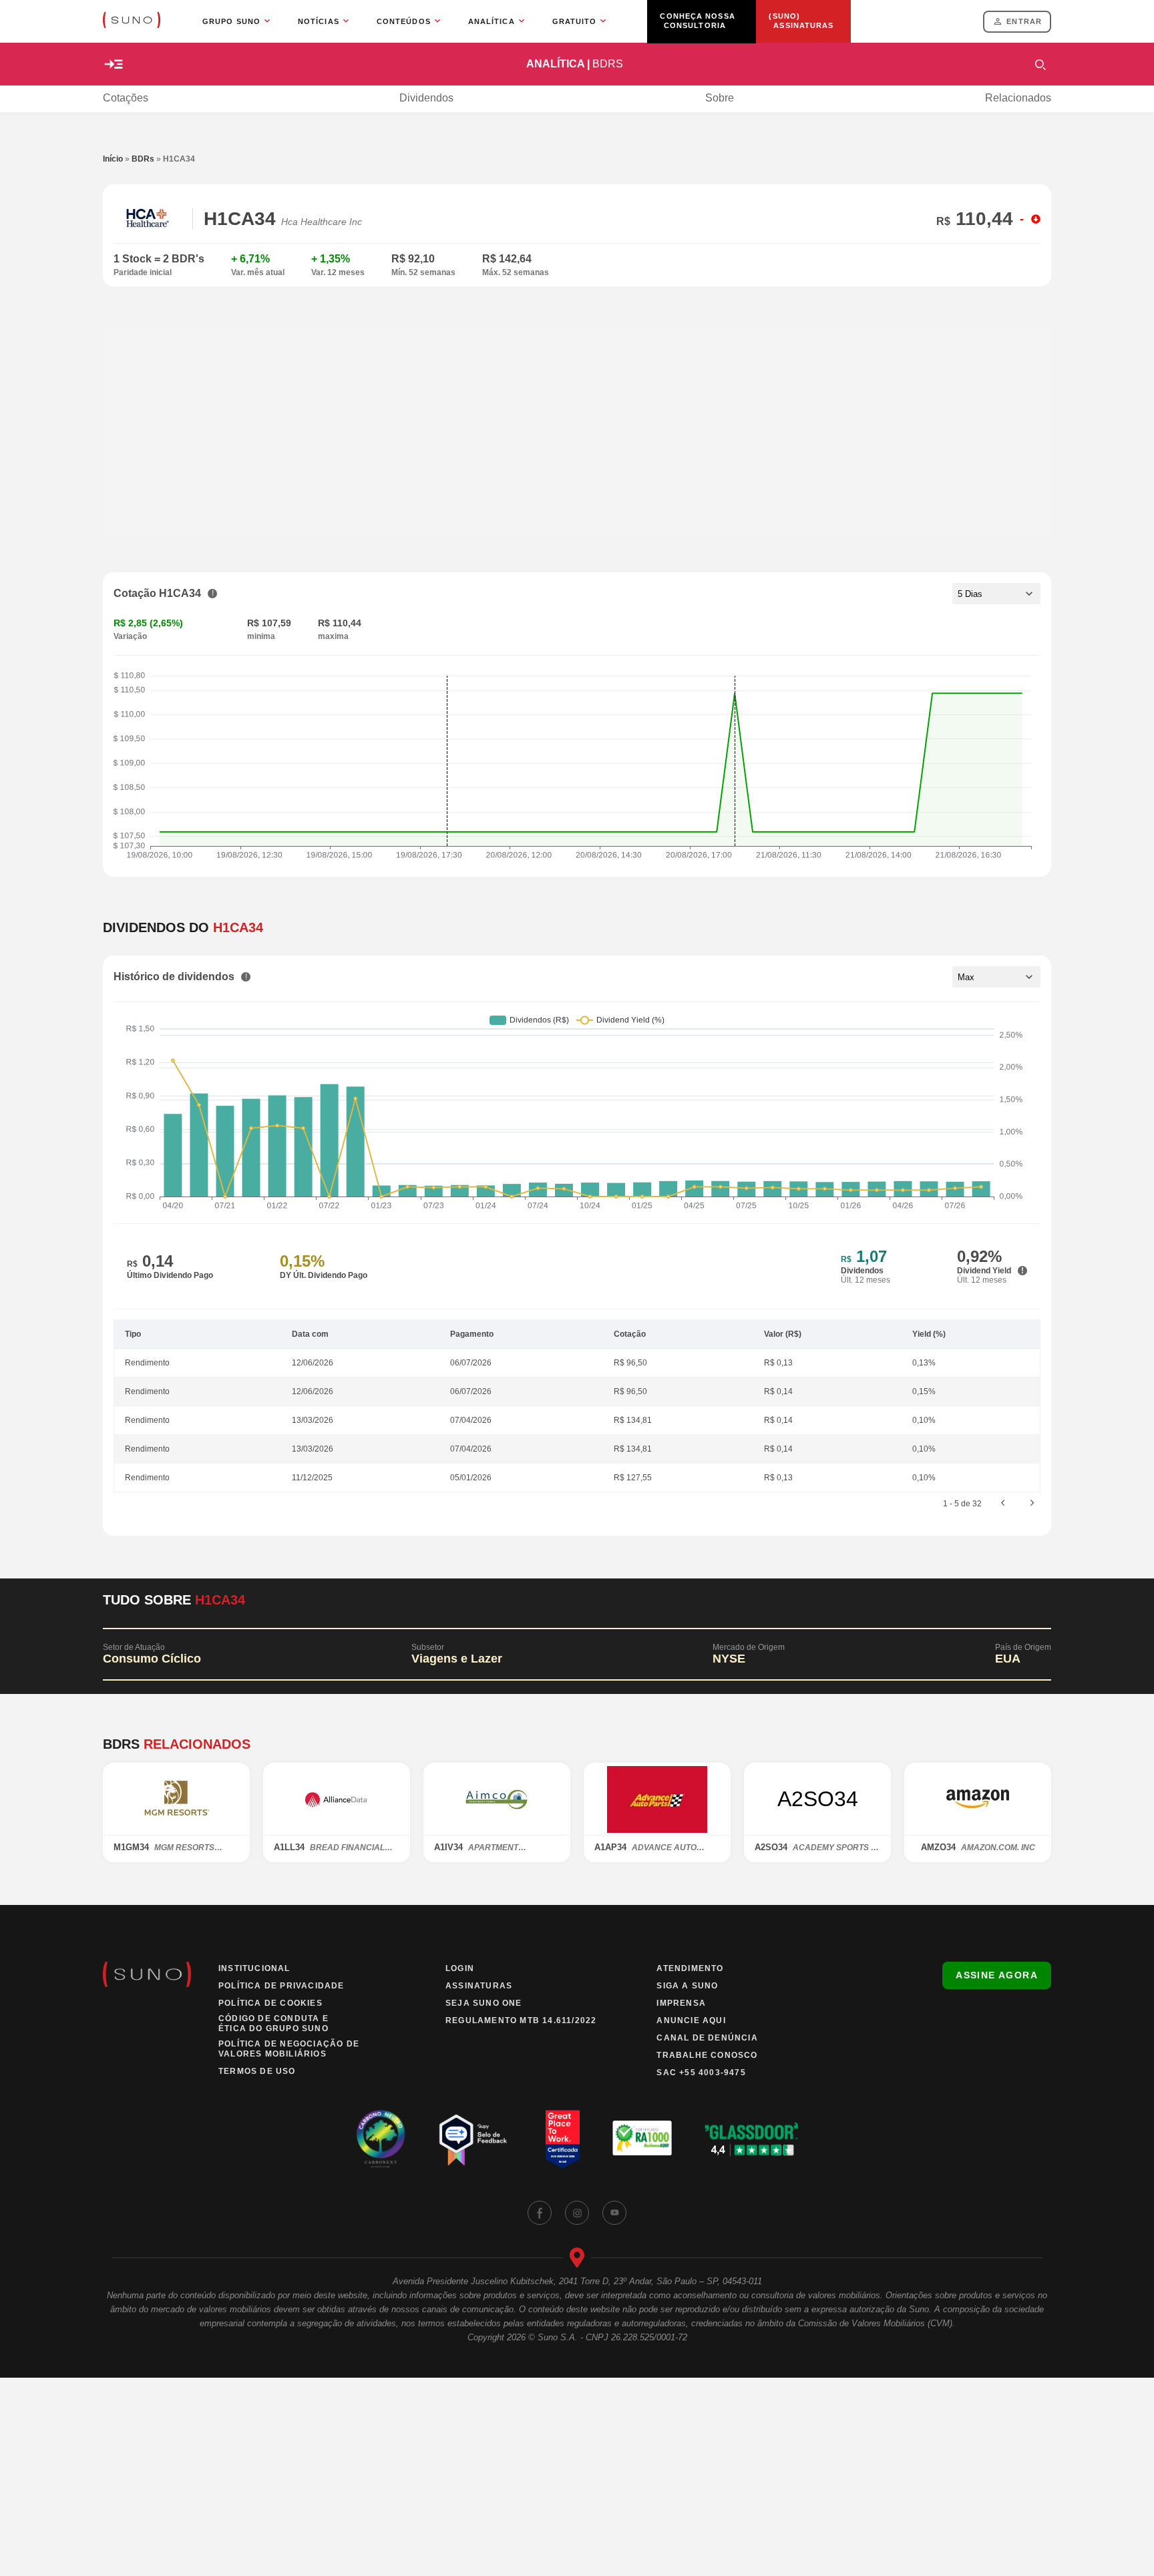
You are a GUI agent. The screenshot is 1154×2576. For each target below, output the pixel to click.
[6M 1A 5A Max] (996, 977)
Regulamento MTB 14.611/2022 (521, 2020)
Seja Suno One (484, 2003)
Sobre (720, 98)
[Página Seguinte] (1032, 1504)
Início (113, 159)
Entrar (1024, 21)
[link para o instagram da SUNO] (577, 2213)
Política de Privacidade (281, 1986)
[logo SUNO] (132, 21)
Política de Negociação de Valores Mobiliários (289, 2049)
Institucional (254, 1968)
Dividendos (426, 98)
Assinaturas (479, 1986)
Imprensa (681, 2003)
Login (460, 1968)
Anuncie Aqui (691, 2020)
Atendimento (690, 1968)
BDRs (143, 159)
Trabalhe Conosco (707, 2055)
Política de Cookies (270, 2003)
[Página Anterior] (1003, 1504)
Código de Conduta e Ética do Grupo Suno (273, 2023)
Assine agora (997, 1975)
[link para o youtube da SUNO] (614, 2213)
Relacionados (1018, 98)
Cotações (126, 98)
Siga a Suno (687, 1986)
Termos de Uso (257, 2071)
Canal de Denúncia (707, 2038)
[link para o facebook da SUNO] (540, 2213)
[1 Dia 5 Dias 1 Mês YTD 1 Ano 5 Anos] (996, 594)
